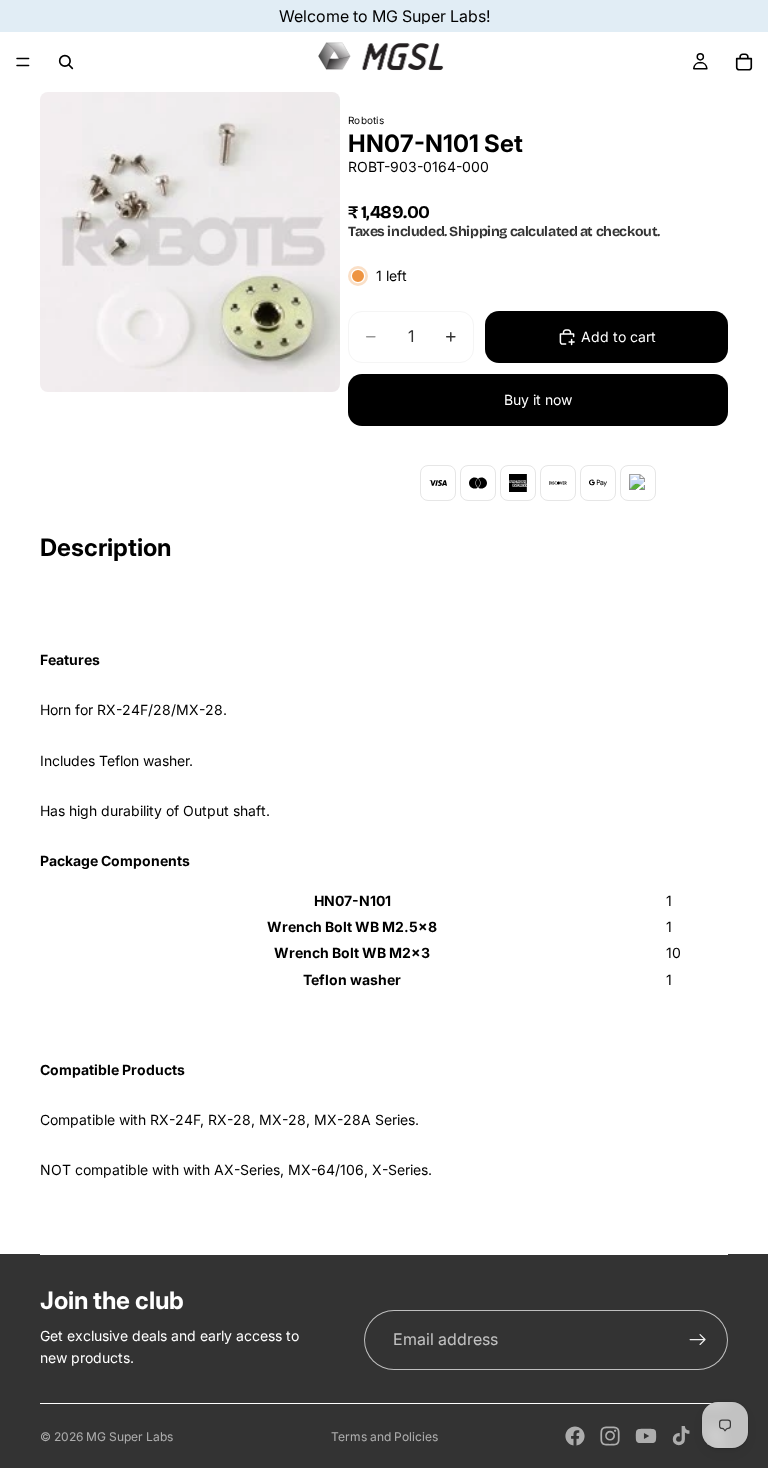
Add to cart (618, 336)
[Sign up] (698, 1340)
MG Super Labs (129, 1436)
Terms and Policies (384, 1436)
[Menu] (23, 62)
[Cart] (744, 62)
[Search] (66, 62)
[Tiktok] (681, 1436)
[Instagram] (610, 1436)
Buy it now (538, 399)
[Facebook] (575, 1436)
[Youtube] (646, 1436)
